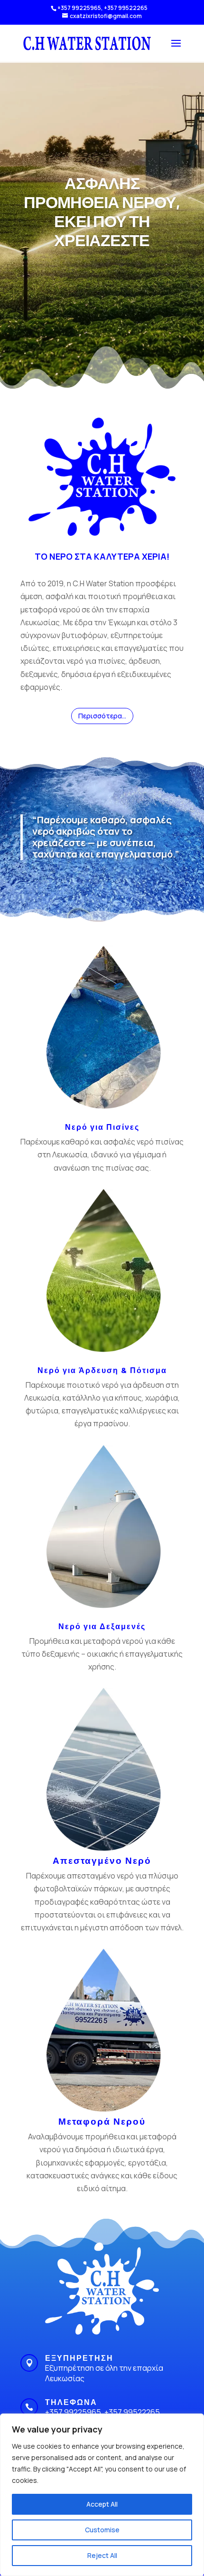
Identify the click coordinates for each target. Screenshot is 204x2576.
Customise (102, 2530)
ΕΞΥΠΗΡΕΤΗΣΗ (79, 2358)
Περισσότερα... (102, 716)
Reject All (102, 2555)
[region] (102, 2495)
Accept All (102, 2504)
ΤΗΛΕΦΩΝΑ (71, 2402)
